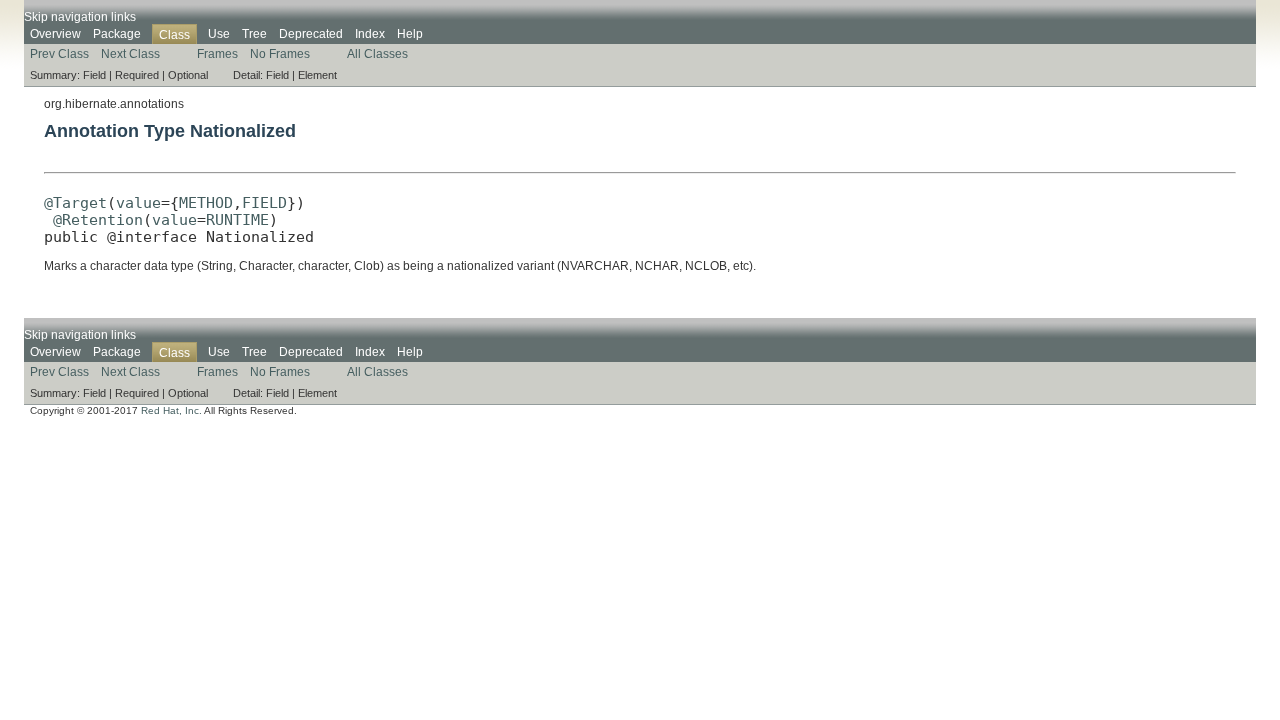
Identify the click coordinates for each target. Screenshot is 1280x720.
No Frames (280, 54)
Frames (217, 54)
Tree (254, 34)
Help (410, 34)
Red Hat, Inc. (171, 410)
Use (219, 34)
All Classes (377, 54)
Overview (55, 34)
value (138, 202)
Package (117, 34)
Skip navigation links (80, 17)
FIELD (264, 202)
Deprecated (311, 34)
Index (370, 34)
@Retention (98, 219)
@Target (75, 202)
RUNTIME (237, 219)
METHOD (206, 202)
